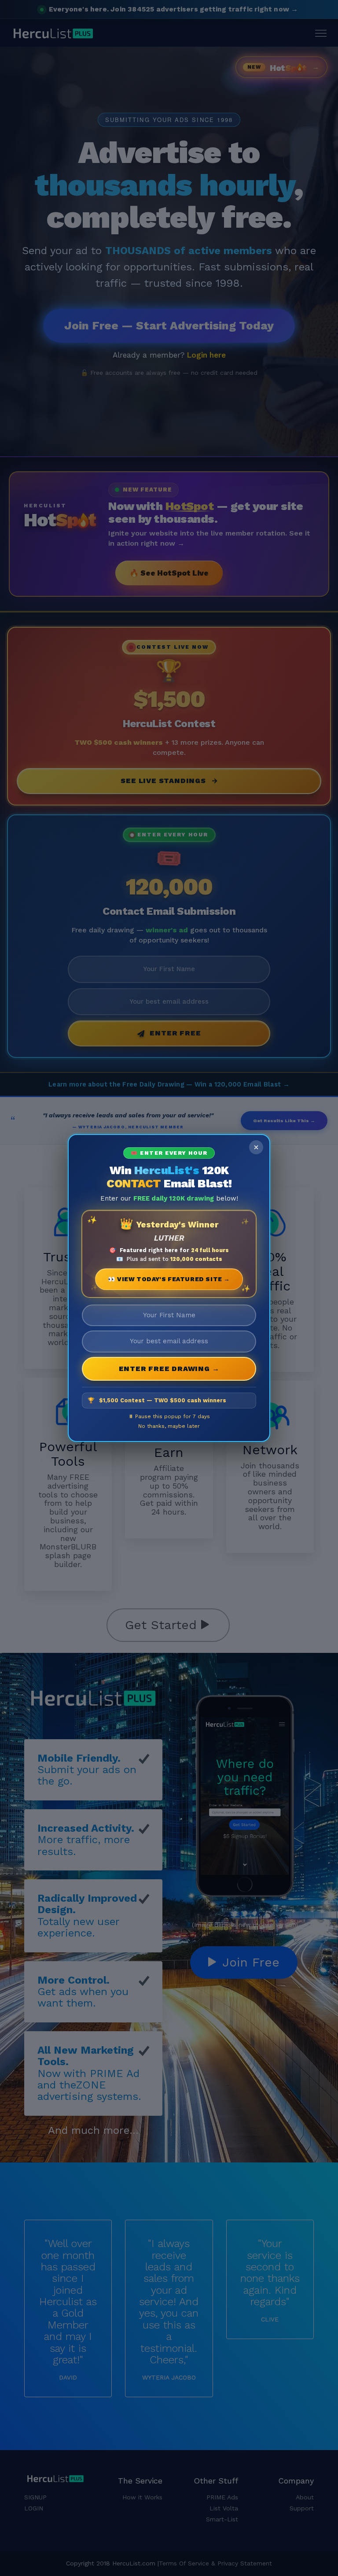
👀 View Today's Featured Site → (169, 1279)
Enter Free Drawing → (169, 1369)
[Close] (256, 1147)
